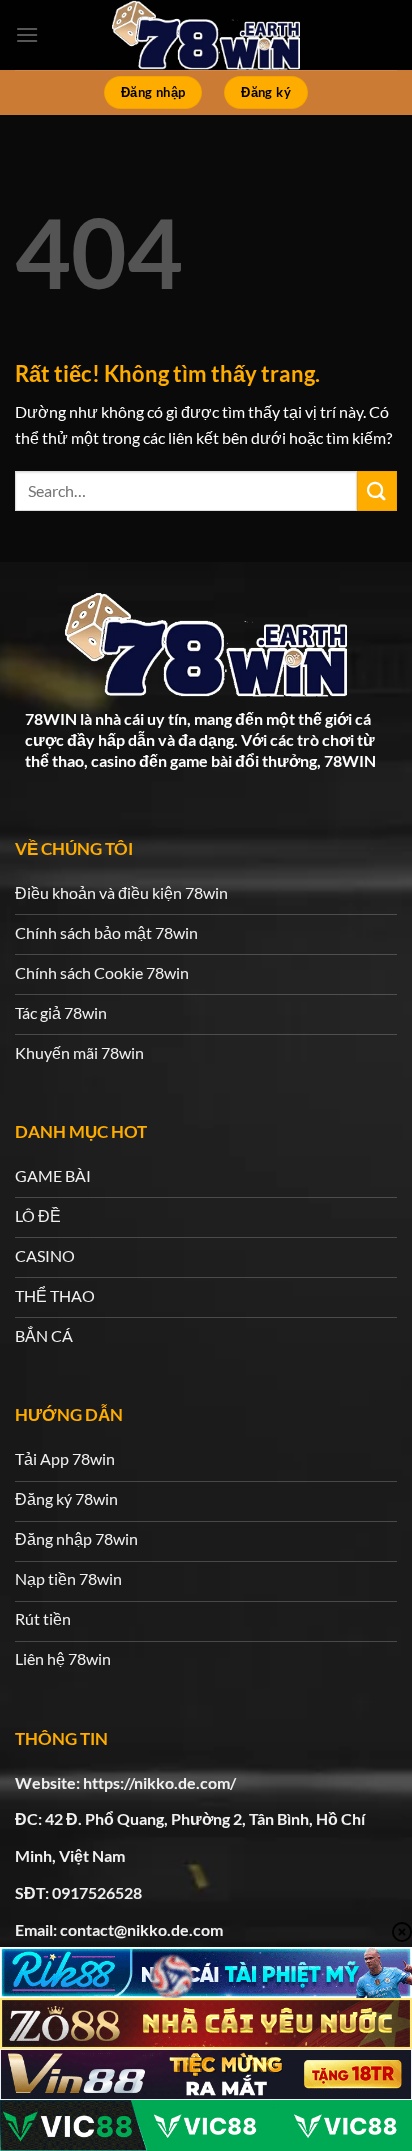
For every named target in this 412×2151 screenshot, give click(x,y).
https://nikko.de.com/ (159, 1782)
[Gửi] (377, 490)
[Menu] (27, 34)
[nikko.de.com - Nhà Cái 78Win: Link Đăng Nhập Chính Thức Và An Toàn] (206, 35)
